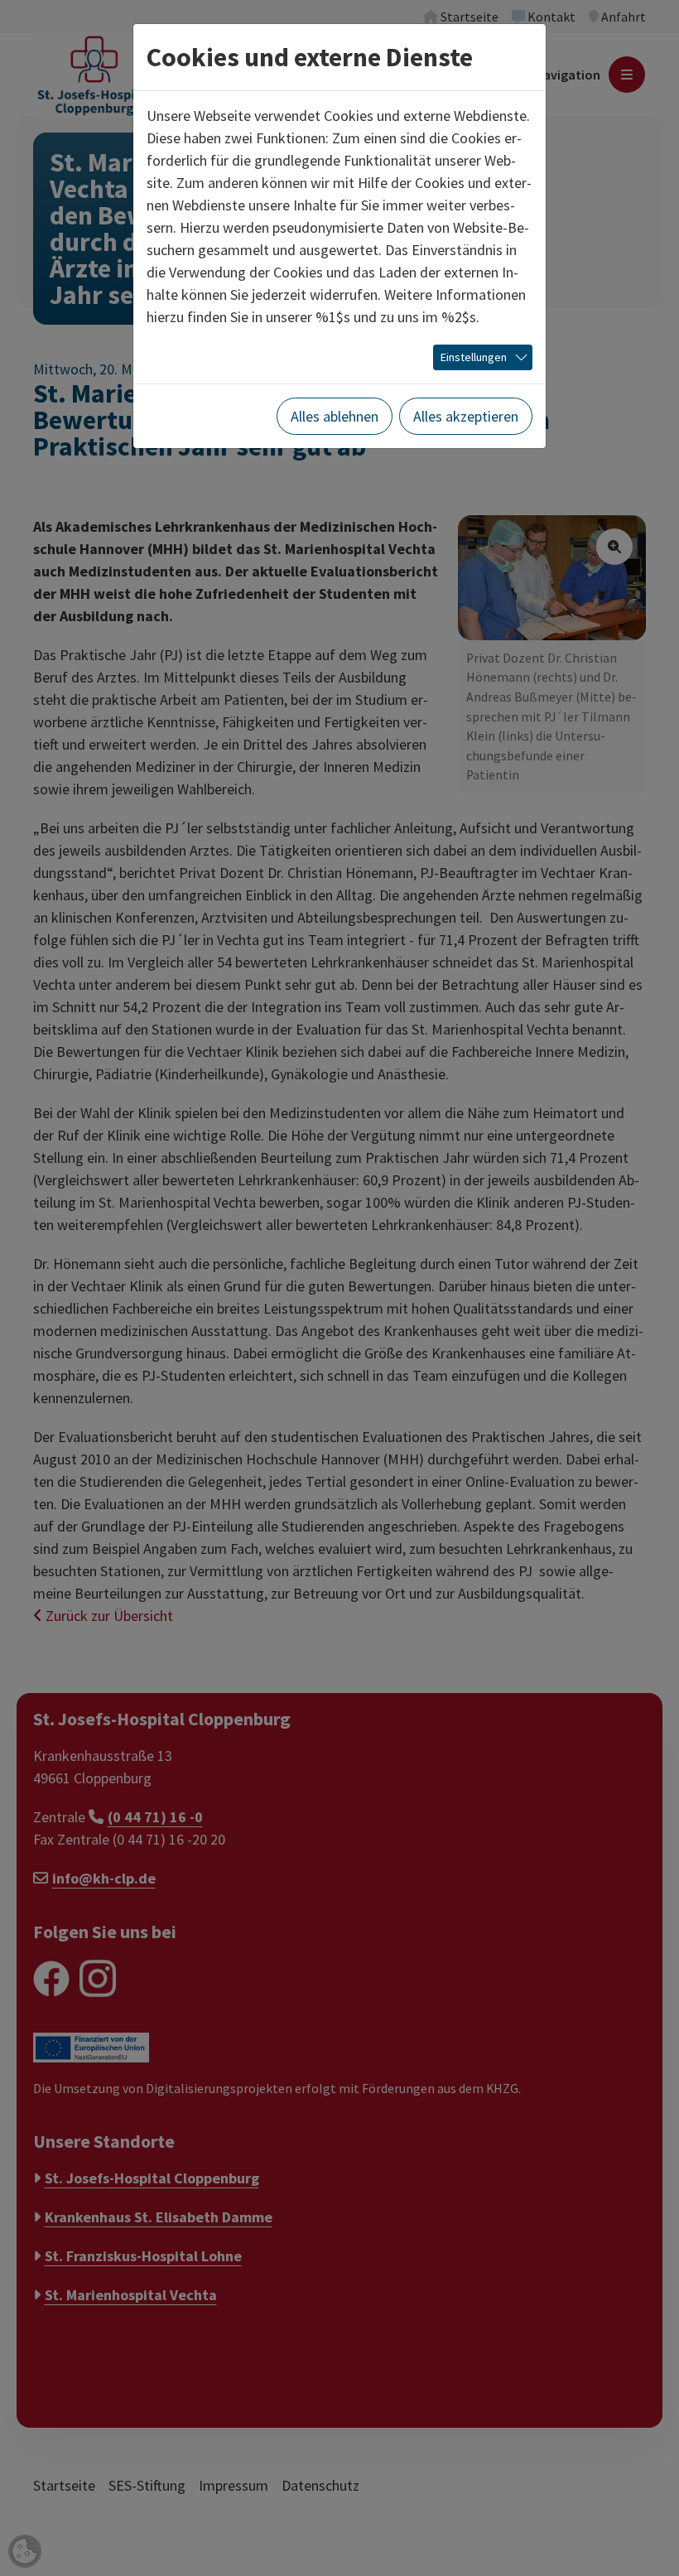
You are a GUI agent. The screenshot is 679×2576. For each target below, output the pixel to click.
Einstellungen (474, 357)
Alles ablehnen (335, 416)
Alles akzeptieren (466, 416)
